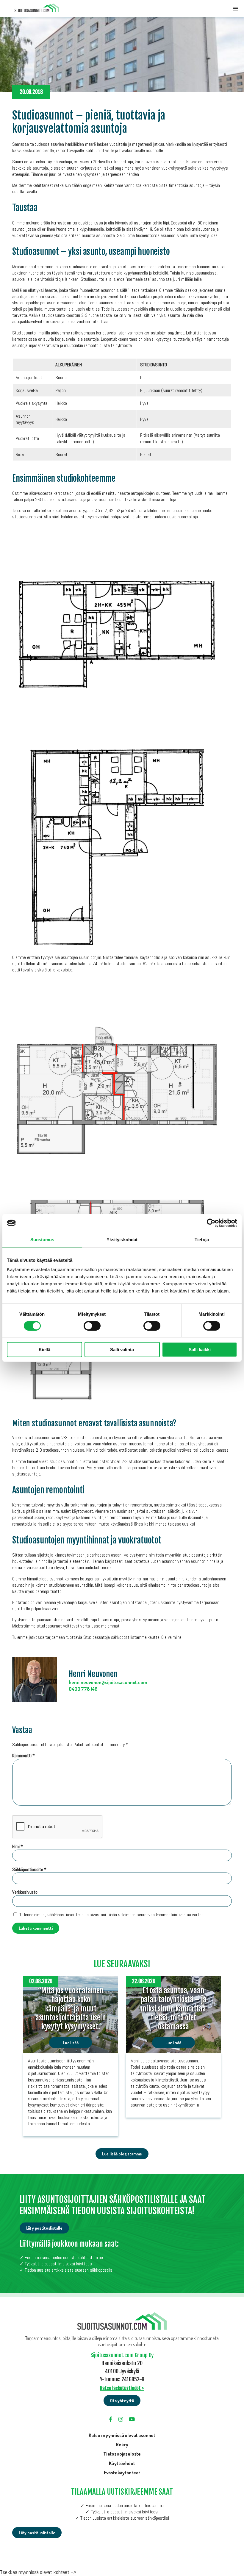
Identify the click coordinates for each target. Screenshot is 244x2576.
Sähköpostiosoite (29, 1869)
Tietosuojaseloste (122, 2454)
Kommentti (24, 1756)
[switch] (92, 1326)
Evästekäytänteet (122, 2472)
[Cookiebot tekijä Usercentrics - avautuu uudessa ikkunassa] (211, 1223)
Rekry (122, 2444)
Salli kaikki (200, 1350)
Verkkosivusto (25, 1892)
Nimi (18, 1846)
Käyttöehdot (122, 2463)
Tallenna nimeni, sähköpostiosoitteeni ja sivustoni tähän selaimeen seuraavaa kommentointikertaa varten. (112, 1915)
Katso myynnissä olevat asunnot (122, 2435)
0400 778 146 (83, 1689)
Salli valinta (122, 1350)
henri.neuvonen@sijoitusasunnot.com (108, 1682)
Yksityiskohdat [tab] (122, 1240)
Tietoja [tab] (202, 1240)
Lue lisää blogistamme (122, 2154)
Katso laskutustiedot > (122, 2388)
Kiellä (44, 1350)
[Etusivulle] (37, 9)
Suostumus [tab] (42, 1240)
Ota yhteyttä (122, 2401)
